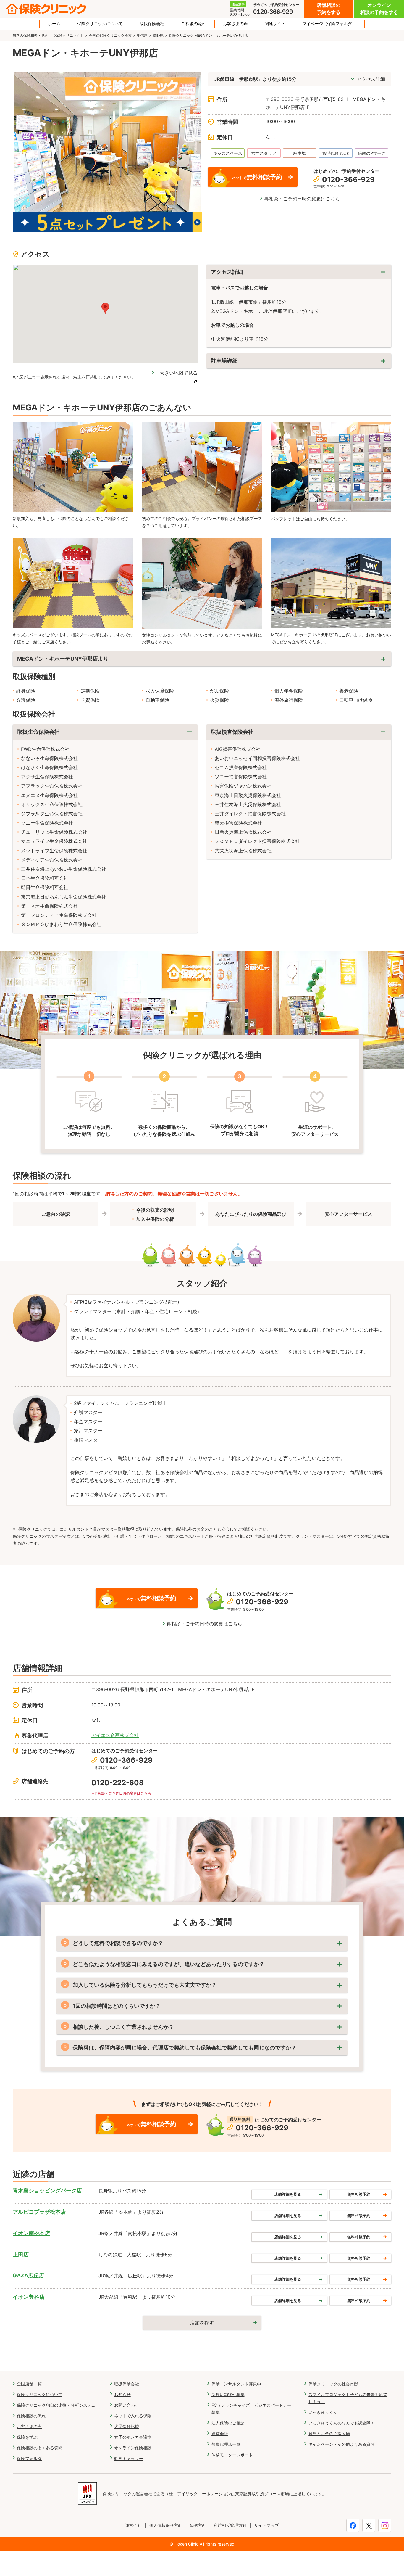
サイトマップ (266, 2525)
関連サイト (275, 24)
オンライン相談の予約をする (379, 9)
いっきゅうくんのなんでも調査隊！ (342, 2423)
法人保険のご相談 (228, 2423)
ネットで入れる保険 (133, 2416)
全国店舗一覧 (29, 2384)
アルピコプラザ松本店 (39, 2212)
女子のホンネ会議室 (133, 2437)
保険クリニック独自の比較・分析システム (56, 2405)
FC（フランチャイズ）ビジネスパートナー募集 (251, 2409)
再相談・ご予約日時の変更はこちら (302, 199)
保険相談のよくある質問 (40, 2448)
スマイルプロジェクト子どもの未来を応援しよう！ (348, 2398)
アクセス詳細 (371, 79)
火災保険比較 (127, 2426)
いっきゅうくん (323, 2412)
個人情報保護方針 (166, 2525)
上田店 (21, 2254)
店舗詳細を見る (288, 2194)
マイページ (329, 24)
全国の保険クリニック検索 (110, 35)
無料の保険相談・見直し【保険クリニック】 (48, 35)
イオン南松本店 (31, 2233)
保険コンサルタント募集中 (236, 2384)
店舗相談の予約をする (329, 9)
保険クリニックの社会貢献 (333, 2384)
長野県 (158, 35)
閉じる (299, 272)
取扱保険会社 (152, 24)
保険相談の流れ (31, 2416)
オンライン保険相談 (133, 2448)
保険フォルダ (29, 2458)
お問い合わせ (127, 2405)
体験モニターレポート (232, 2455)
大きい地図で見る (179, 373)
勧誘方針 (198, 2525)
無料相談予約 (359, 2194)
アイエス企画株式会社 (115, 1735)
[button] (105, 308)
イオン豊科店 (29, 2297)
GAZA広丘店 (28, 2275)
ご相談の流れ (194, 24)
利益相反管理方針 (230, 2525)
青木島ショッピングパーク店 (47, 2191)
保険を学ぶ (27, 2437)
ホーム (54, 24)
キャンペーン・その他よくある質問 (342, 2444)
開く (299, 361)
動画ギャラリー (129, 2458)
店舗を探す (202, 2323)
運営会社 (220, 2433)
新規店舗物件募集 (228, 2394)
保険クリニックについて (100, 24)
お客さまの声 (235, 24)
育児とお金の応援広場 (329, 2433)
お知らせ (122, 2394)
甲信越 (142, 35)
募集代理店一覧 (226, 2444)
